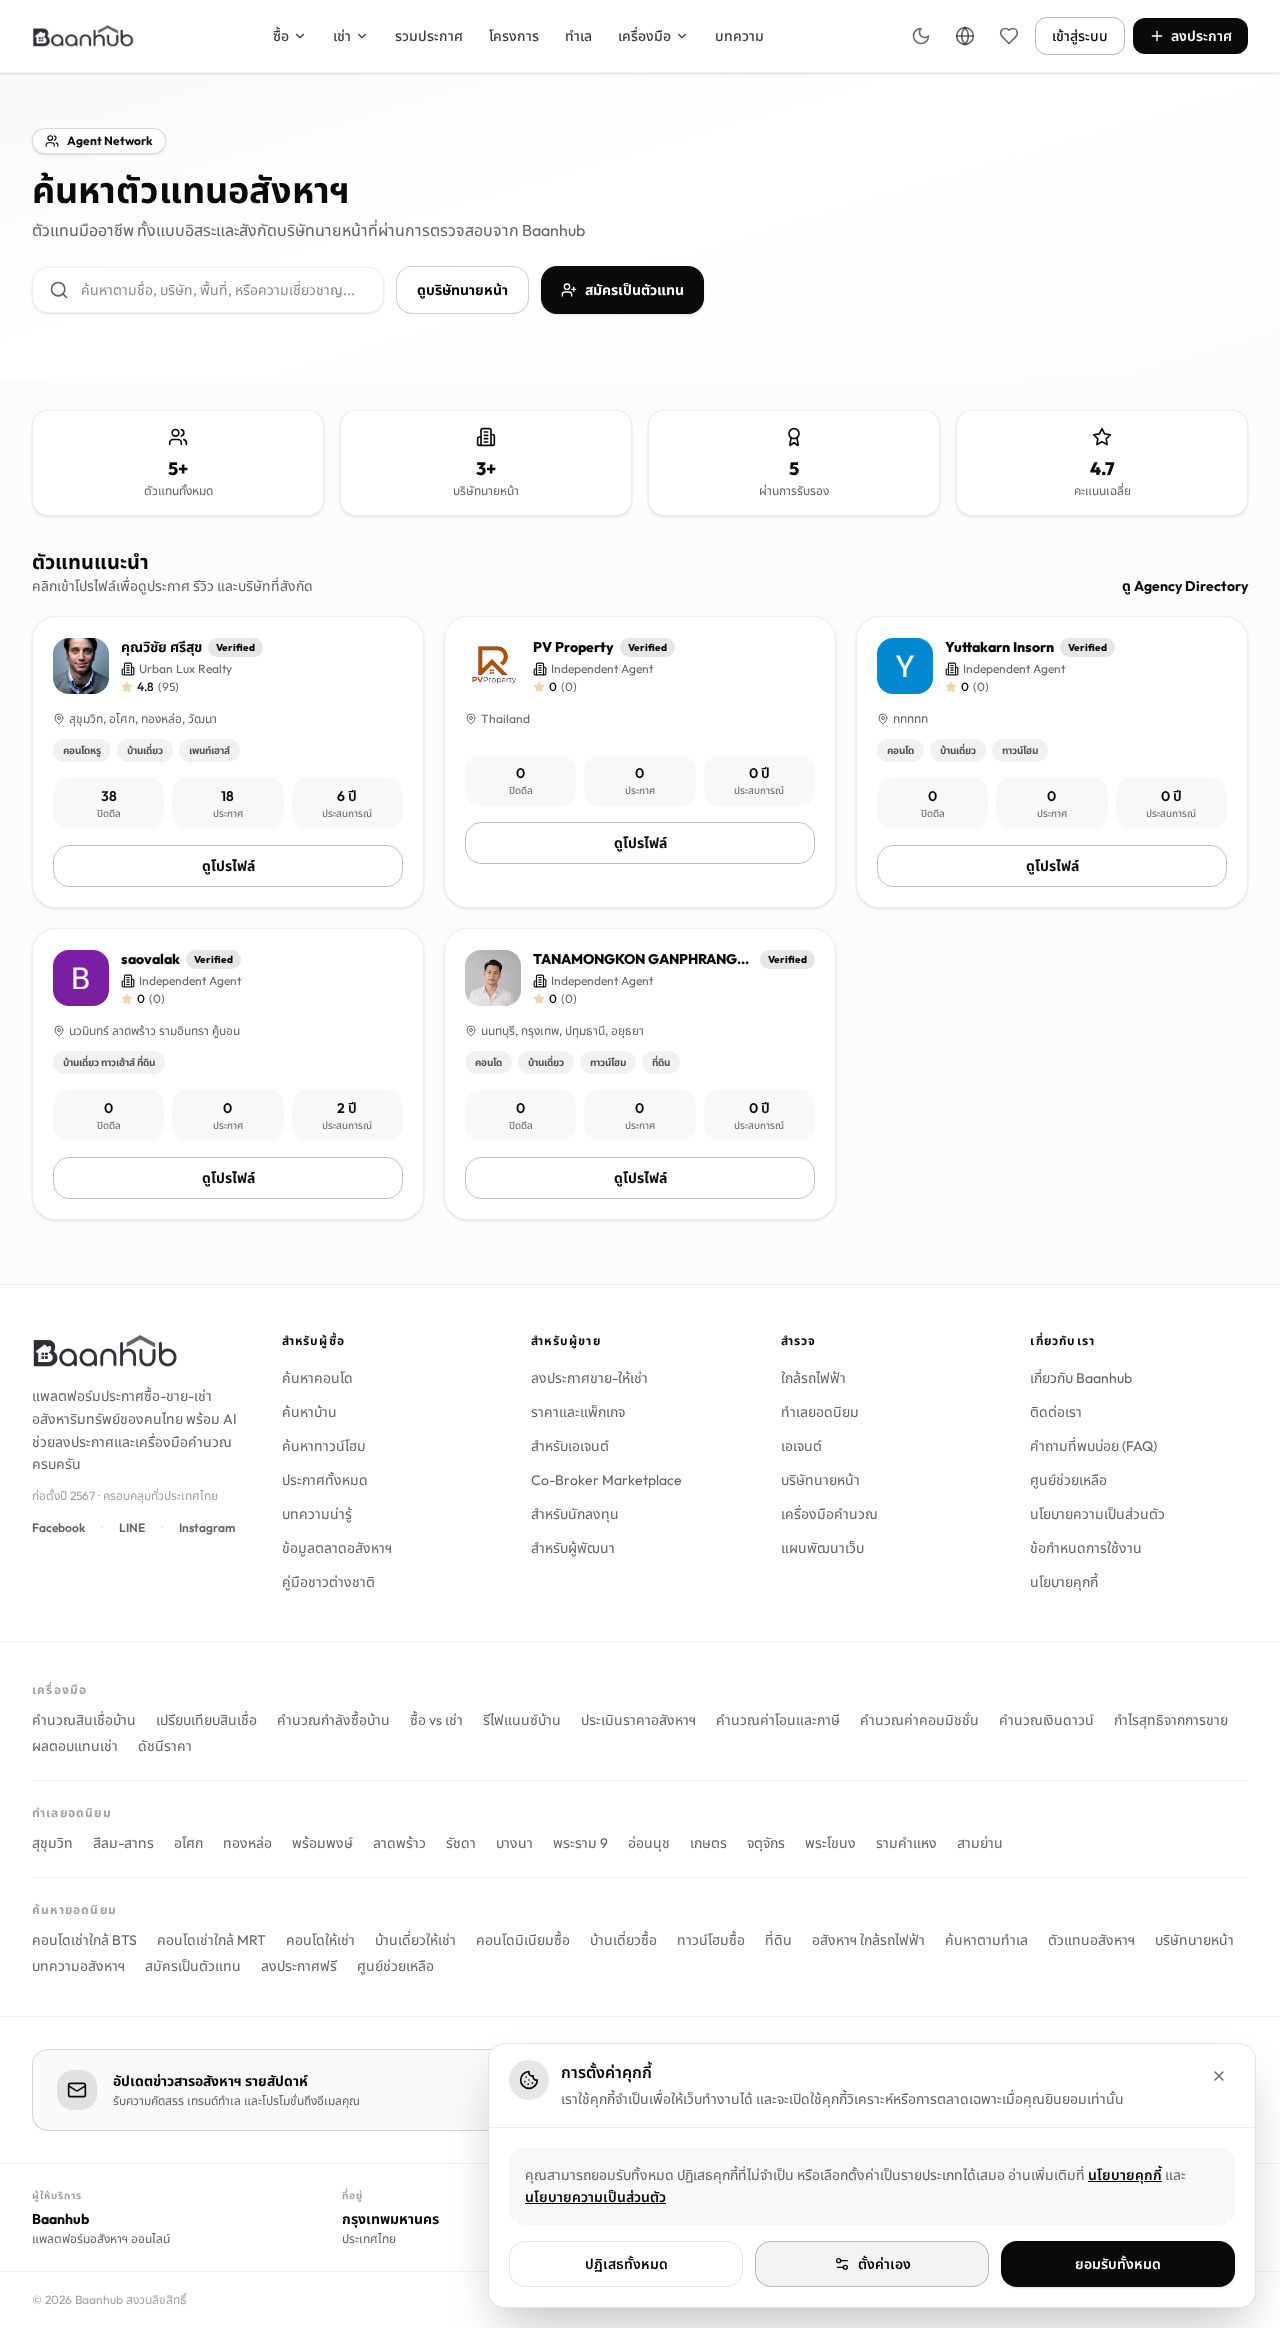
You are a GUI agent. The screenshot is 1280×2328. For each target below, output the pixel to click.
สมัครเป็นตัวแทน (634, 290)
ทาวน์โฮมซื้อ (711, 1940)
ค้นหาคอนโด (317, 1378)
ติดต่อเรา (1056, 1412)
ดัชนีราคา (165, 1746)
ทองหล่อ (247, 1843)
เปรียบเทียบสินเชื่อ (206, 1720)
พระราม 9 (580, 1843)
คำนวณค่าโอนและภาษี (778, 1720)
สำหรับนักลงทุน (575, 1514)
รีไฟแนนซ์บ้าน (522, 1720)
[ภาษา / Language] (965, 36)
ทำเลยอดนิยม (820, 1412)
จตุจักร (766, 1843)
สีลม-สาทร (123, 1843)
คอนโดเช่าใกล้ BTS (84, 1940)
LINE (132, 1527)
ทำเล (578, 36)
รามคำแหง (906, 1843)
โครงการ (514, 36)
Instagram (207, 1527)
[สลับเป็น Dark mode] (921, 36)
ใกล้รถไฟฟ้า (813, 1378)
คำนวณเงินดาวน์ (1046, 1720)
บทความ (739, 36)
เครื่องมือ (644, 36)
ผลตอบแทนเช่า (75, 1746)
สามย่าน (980, 1843)
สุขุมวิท (52, 1843)
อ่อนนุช (649, 1843)
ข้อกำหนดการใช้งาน (1086, 1548)
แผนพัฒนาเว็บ (822, 1548)
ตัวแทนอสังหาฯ (1091, 1940)
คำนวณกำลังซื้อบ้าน (333, 1720)
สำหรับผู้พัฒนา (573, 1548)
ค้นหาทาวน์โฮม (324, 1446)
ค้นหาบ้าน (309, 1412)
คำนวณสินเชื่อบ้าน (84, 1720)
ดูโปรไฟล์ (228, 866)
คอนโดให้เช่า (320, 1940)
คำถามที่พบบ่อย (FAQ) (1093, 1446)
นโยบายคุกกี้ (1064, 1582)
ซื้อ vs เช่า (436, 1720)
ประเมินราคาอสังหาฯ (638, 1720)
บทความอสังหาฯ (78, 1966)
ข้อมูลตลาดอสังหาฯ (337, 1548)
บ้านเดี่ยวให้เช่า (415, 1940)
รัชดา (461, 1843)
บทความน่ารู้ (317, 1514)
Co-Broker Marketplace (606, 1480)
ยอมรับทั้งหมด (1118, 2264)
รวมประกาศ (429, 36)
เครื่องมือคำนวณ (829, 1514)
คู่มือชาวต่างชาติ (328, 1582)
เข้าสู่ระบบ (1080, 36)
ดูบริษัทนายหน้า (462, 290)
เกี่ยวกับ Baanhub (1081, 1378)
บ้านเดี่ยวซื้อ (623, 1940)
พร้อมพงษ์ (322, 1843)
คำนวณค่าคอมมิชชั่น (919, 1720)
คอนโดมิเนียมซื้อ (523, 1940)
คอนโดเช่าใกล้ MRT (211, 1940)
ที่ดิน (778, 1940)
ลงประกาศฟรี (299, 1966)
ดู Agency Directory (1185, 586)
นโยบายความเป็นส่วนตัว (1097, 1514)
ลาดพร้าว (399, 1843)
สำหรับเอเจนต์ (570, 1446)
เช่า (342, 36)
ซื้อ (281, 36)
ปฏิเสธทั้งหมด (626, 2264)
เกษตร (708, 1843)
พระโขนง (830, 1843)
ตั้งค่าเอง (884, 2264)
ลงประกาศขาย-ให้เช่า (589, 1378)
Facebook (58, 1527)
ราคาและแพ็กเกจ (578, 1412)
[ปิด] (1219, 2076)
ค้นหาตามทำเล (986, 1940)
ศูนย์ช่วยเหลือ (1068, 1480)
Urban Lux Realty (185, 668)
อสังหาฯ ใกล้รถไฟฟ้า (868, 1940)
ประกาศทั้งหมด (325, 1480)
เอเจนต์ (801, 1446)
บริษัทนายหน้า (820, 1480)
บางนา (514, 1843)
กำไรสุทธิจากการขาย (1171, 1720)
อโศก (188, 1843)
